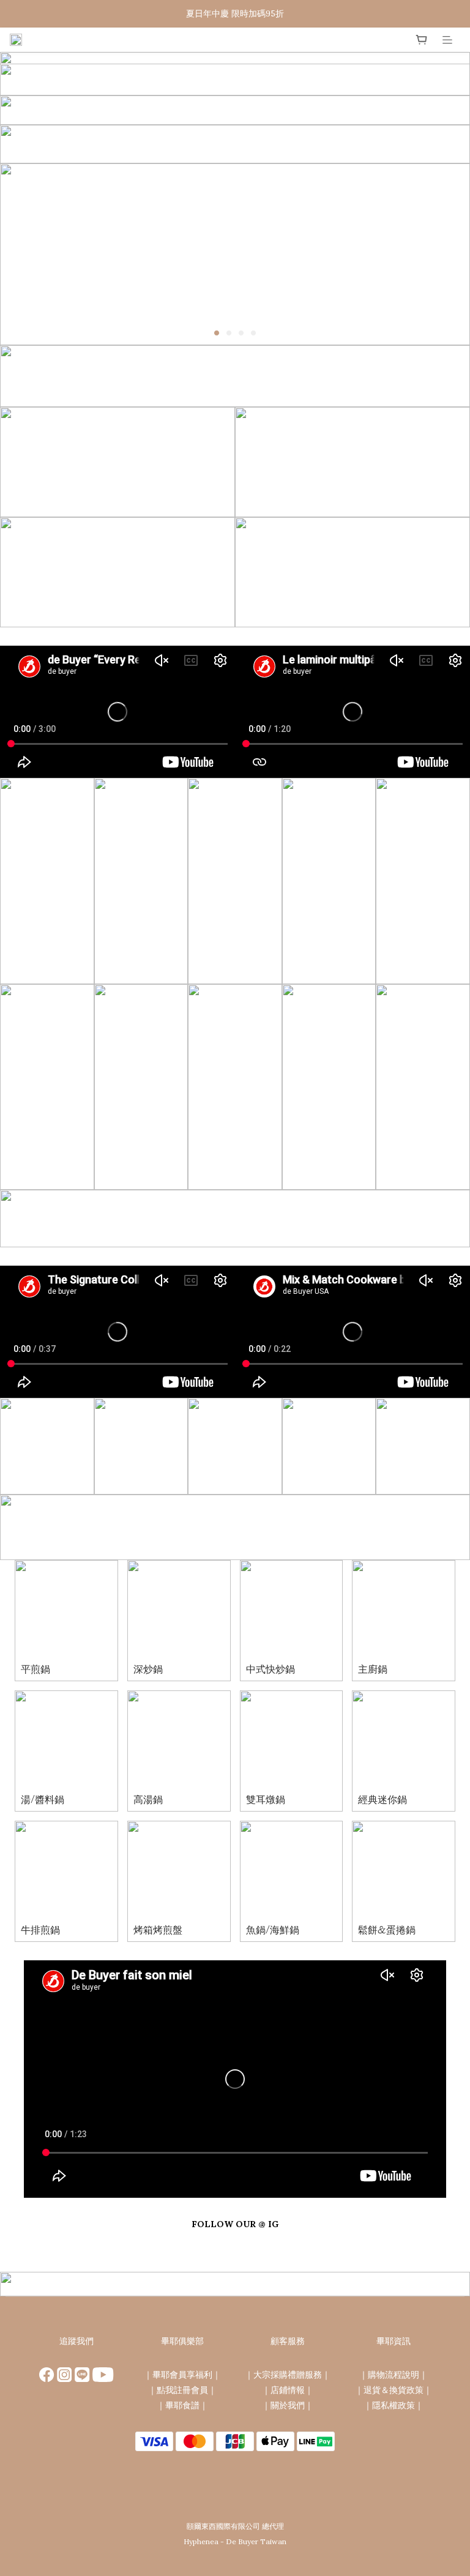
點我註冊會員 (182, 2390)
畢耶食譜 (182, 2405)
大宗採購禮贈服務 (288, 2375)
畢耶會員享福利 (182, 2375)
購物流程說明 (394, 2375)
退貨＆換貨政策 (394, 2390)
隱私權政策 (394, 2405)
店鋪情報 (288, 2390)
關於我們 (288, 2405)
